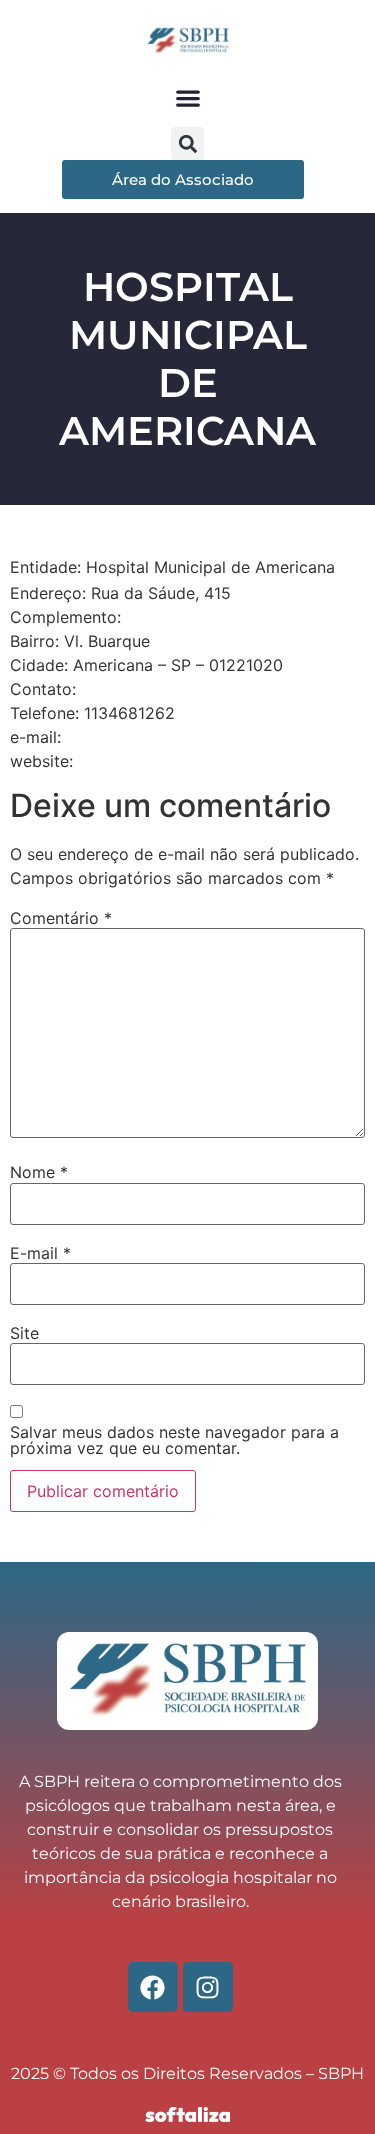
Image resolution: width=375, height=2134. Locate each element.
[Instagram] (208, 1987)
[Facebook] (153, 1987)
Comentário (61, 918)
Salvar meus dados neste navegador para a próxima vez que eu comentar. (174, 1440)
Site (24, 1333)
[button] (187, 97)
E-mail (40, 1253)
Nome (39, 1172)
